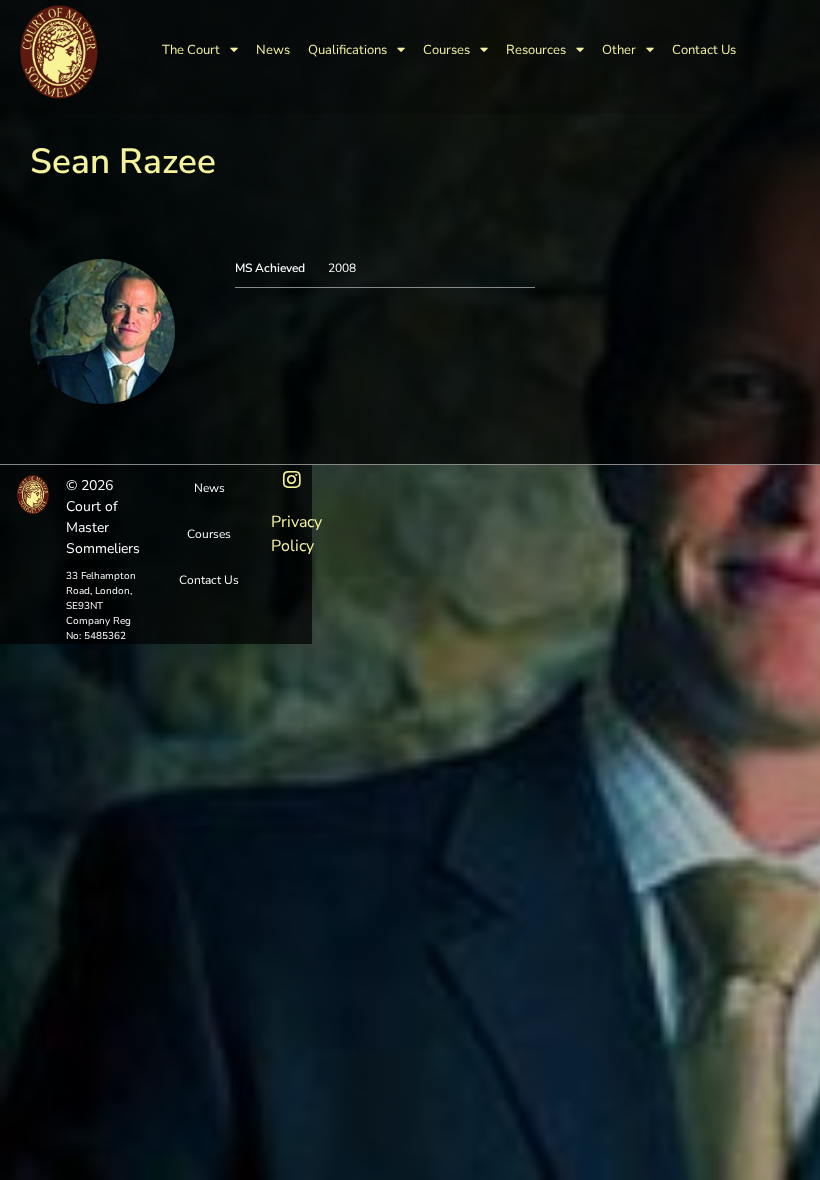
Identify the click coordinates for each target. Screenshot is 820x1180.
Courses (446, 50)
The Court (191, 50)
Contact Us (704, 50)
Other (619, 50)
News (273, 50)
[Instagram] (292, 480)
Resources (536, 50)
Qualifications (347, 50)
